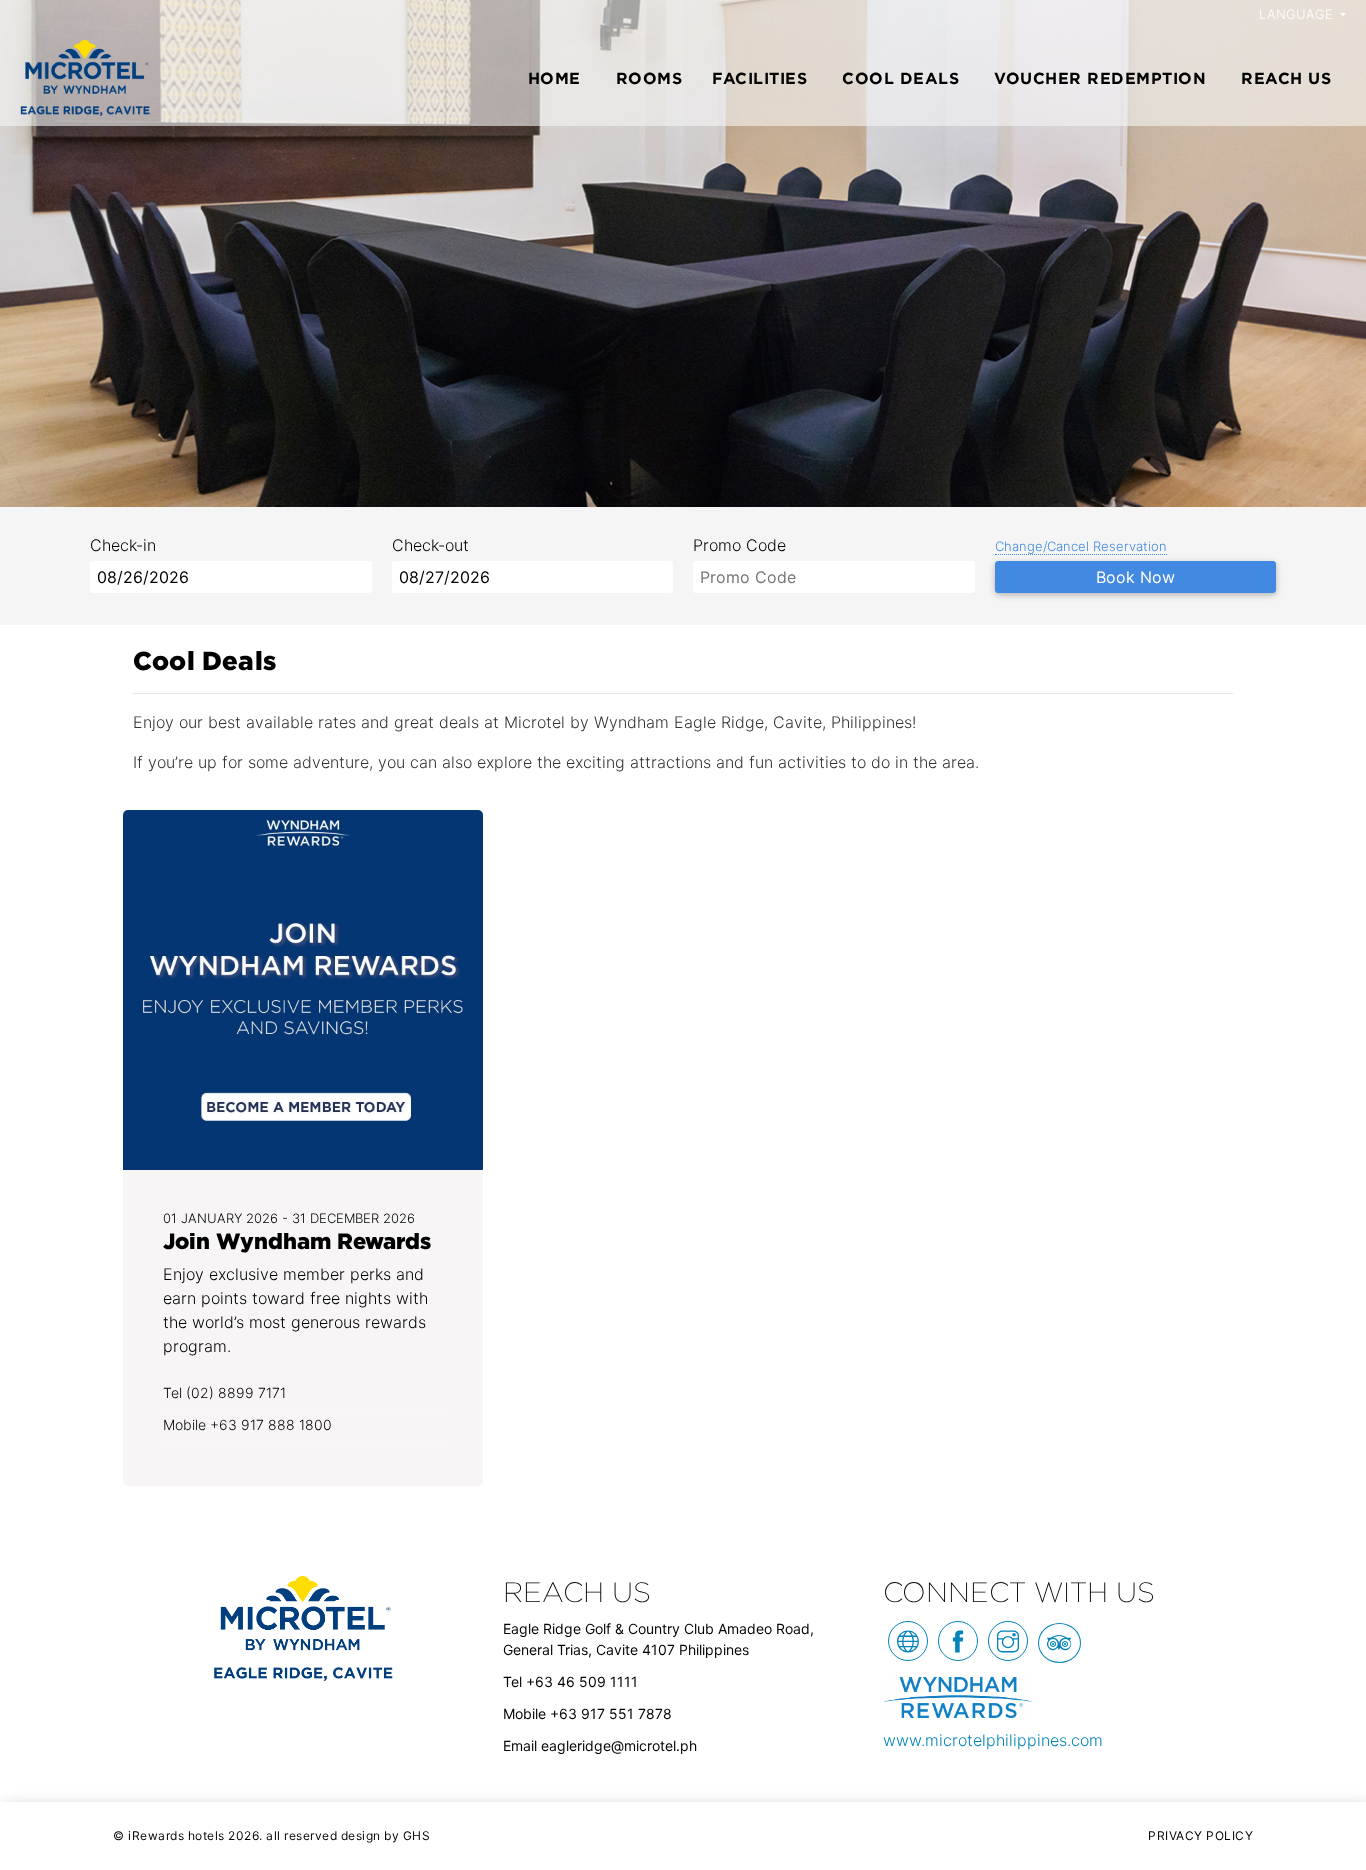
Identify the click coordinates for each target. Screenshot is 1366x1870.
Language (1298, 14)
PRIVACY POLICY (1200, 1835)
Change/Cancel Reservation (1081, 546)
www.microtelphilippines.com (993, 1740)
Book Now (1135, 577)
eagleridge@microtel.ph (619, 1745)
